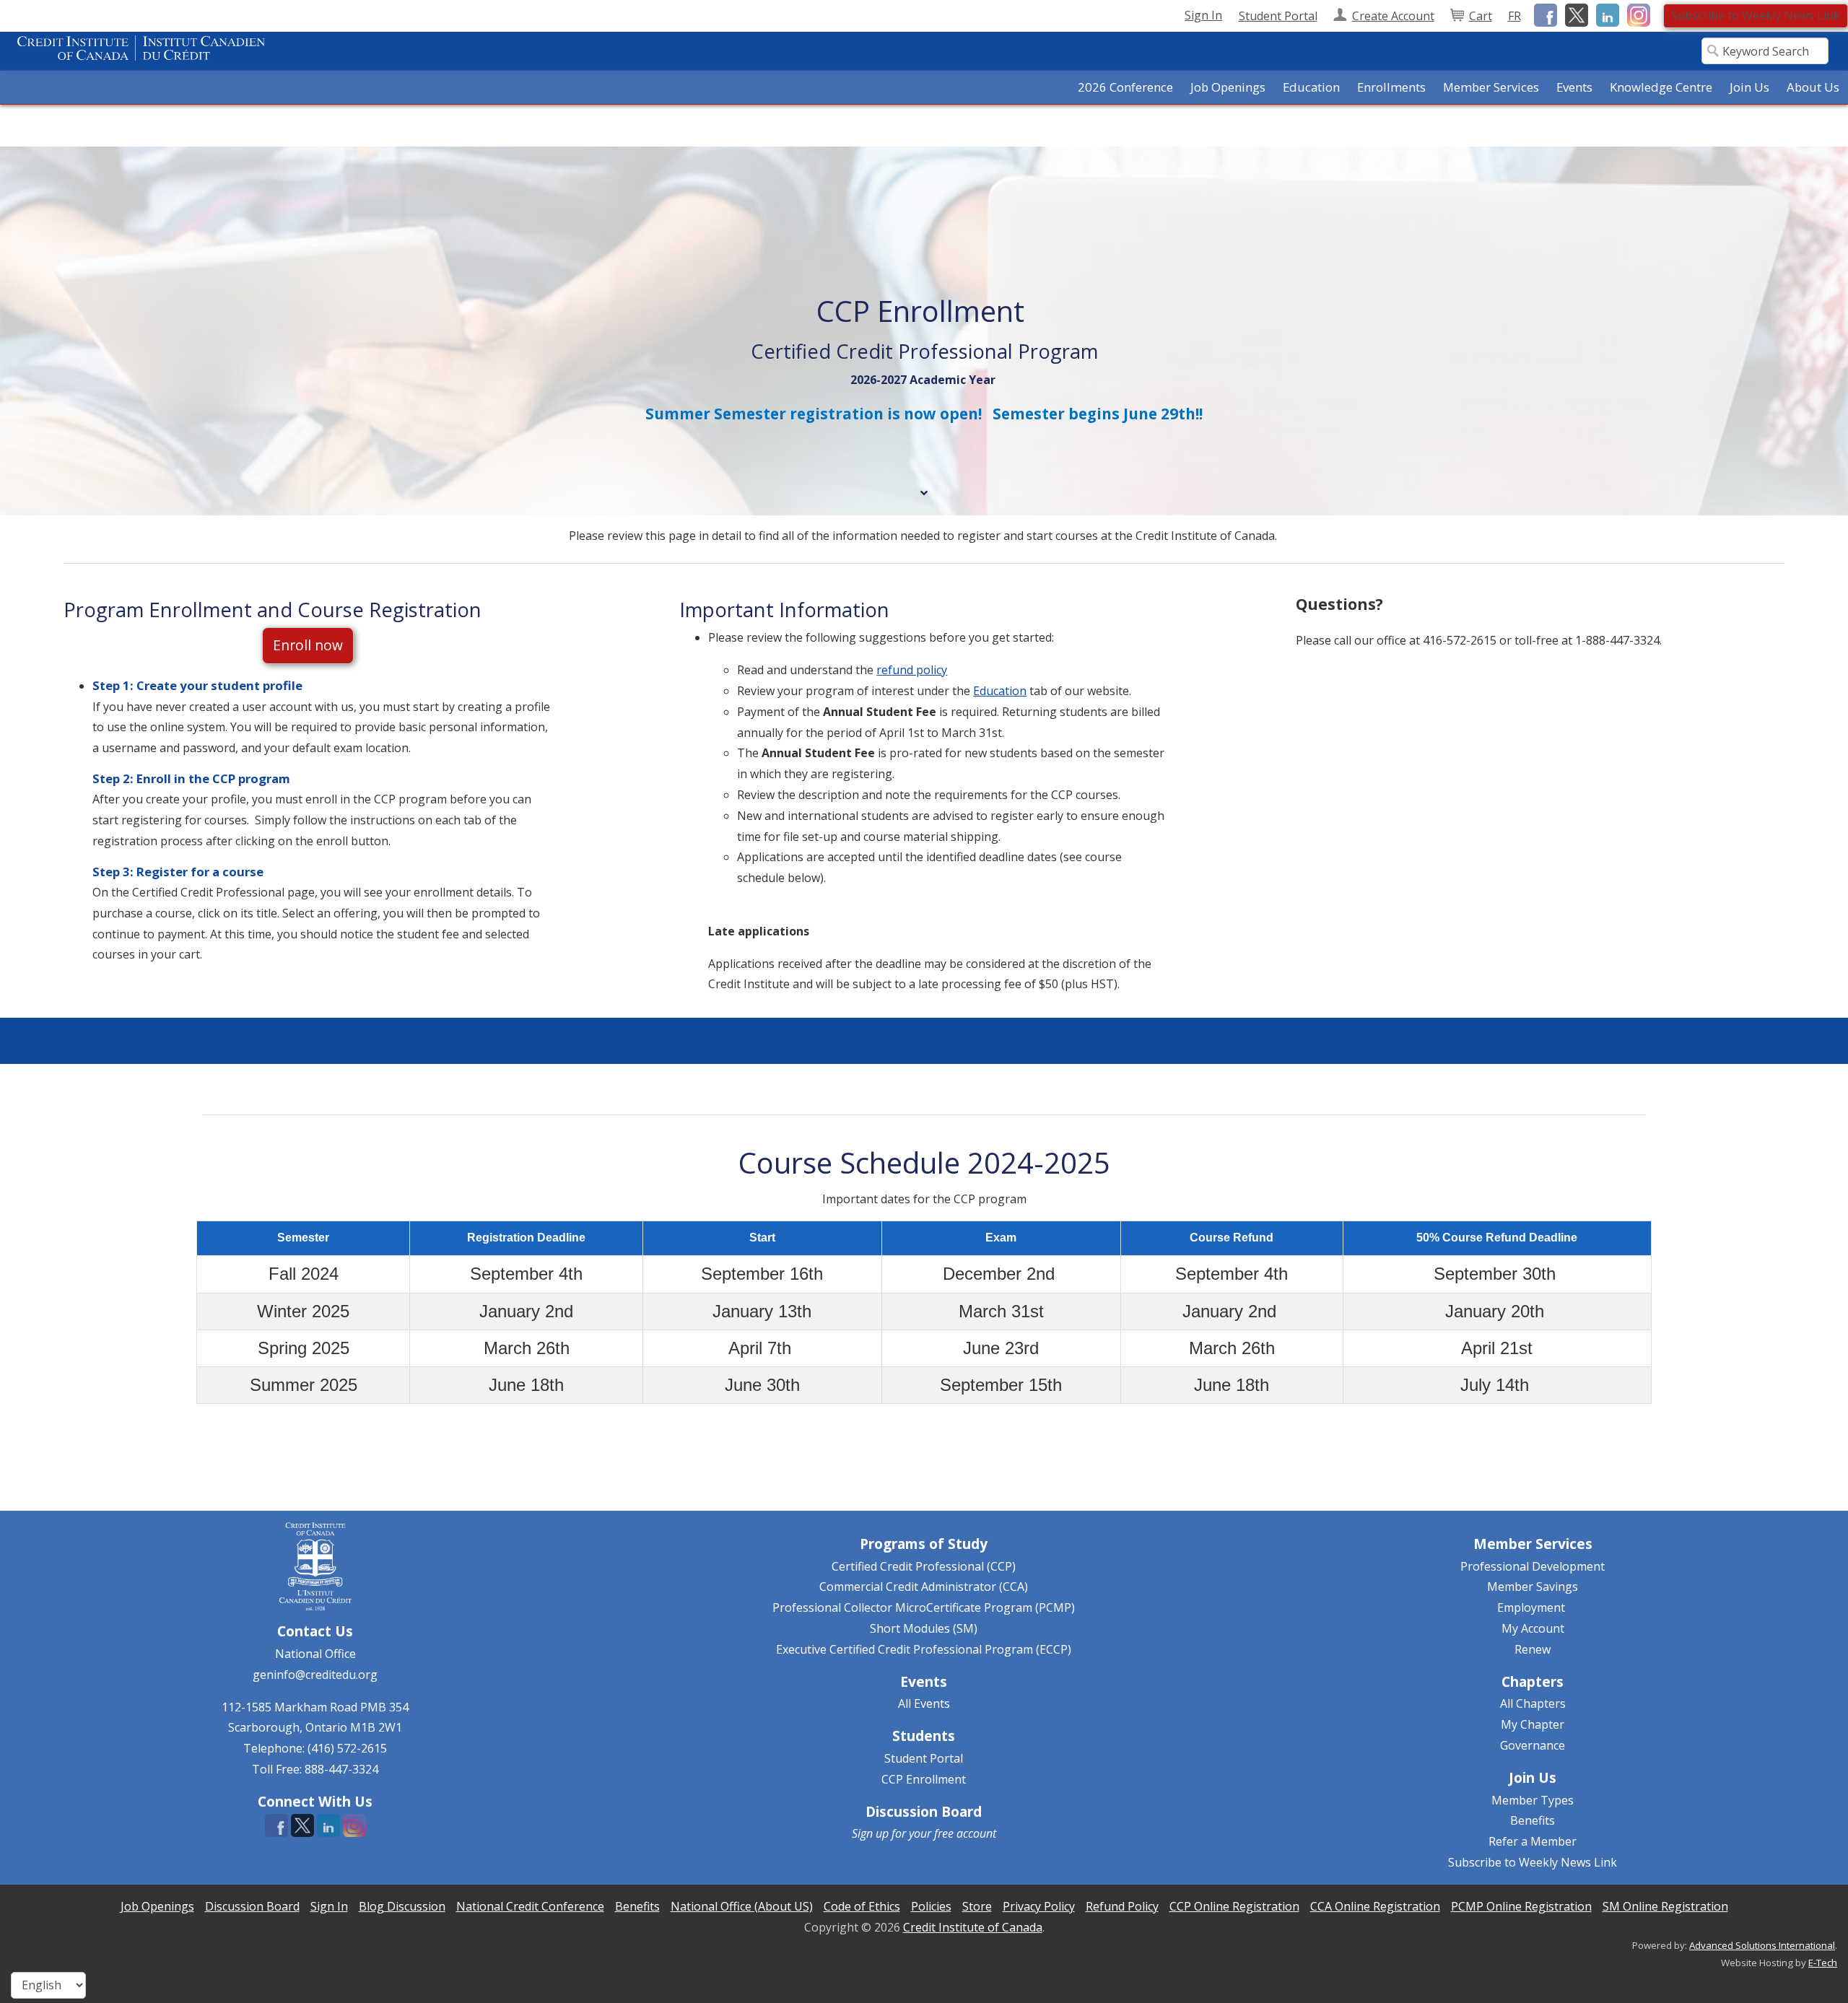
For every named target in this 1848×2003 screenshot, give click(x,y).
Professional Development (1533, 1566)
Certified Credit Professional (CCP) (924, 1566)
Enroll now (308, 645)
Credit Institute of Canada (973, 1927)
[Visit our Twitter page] (1574, 14)
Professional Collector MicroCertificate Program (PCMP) (924, 1607)
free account (965, 1833)
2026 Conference (1125, 87)
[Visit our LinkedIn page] (1605, 14)
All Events (924, 1703)
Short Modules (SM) (924, 1628)
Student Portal (924, 1758)
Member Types (1533, 1800)
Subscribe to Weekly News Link (1756, 15)
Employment (1531, 1607)
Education (1000, 691)
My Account (1533, 1628)
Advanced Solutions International (1762, 1945)
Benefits (1533, 1820)
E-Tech (1823, 1963)
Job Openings (1228, 87)
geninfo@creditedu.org (315, 1675)
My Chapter (1533, 1724)
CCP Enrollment (924, 1779)
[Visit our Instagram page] (1636, 14)
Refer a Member (1533, 1841)
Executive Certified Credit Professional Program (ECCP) (924, 1649)
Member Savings (1533, 1587)
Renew (1533, 1649)
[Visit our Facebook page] (1543, 14)
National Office (315, 1654)
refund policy (912, 670)
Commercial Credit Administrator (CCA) (924, 1587)
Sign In (1203, 15)
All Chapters (1533, 1703)
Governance (1533, 1745)
